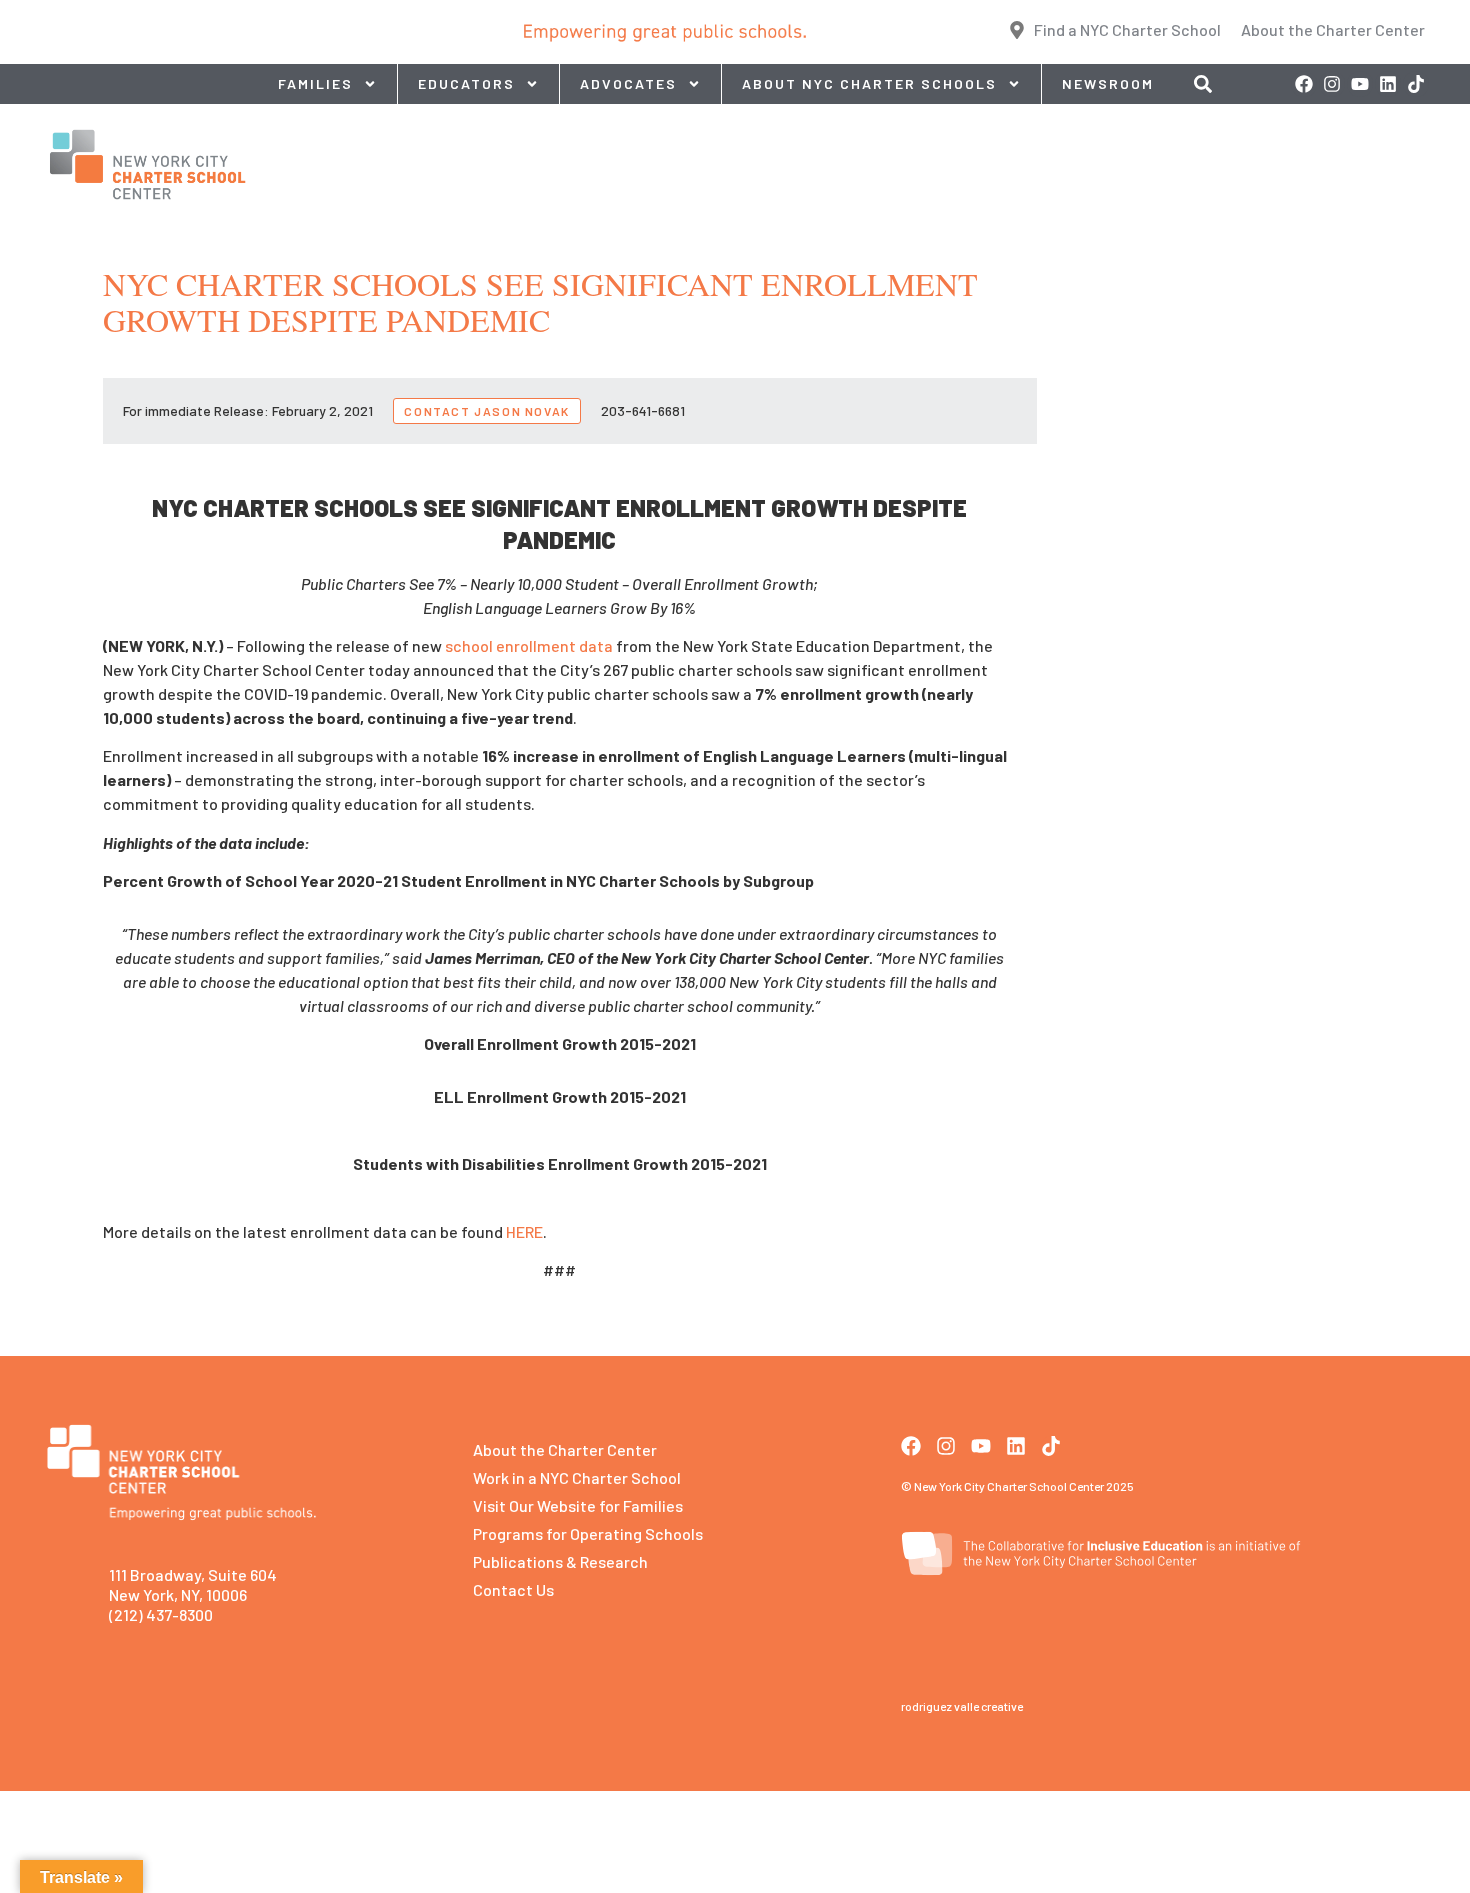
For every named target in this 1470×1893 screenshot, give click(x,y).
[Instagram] (1332, 84)
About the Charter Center (565, 1449)
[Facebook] (1304, 84)
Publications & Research (560, 1561)
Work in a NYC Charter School (577, 1477)
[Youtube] (1360, 84)
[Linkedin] (1388, 84)
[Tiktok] (1416, 84)
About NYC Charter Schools (869, 83)
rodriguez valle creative (962, 1706)
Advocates (628, 83)
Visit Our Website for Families (578, 1505)
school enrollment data (529, 645)
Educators (466, 83)
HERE (524, 1231)
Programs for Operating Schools (588, 1533)
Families (315, 83)
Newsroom (1108, 83)
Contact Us (513, 1589)
